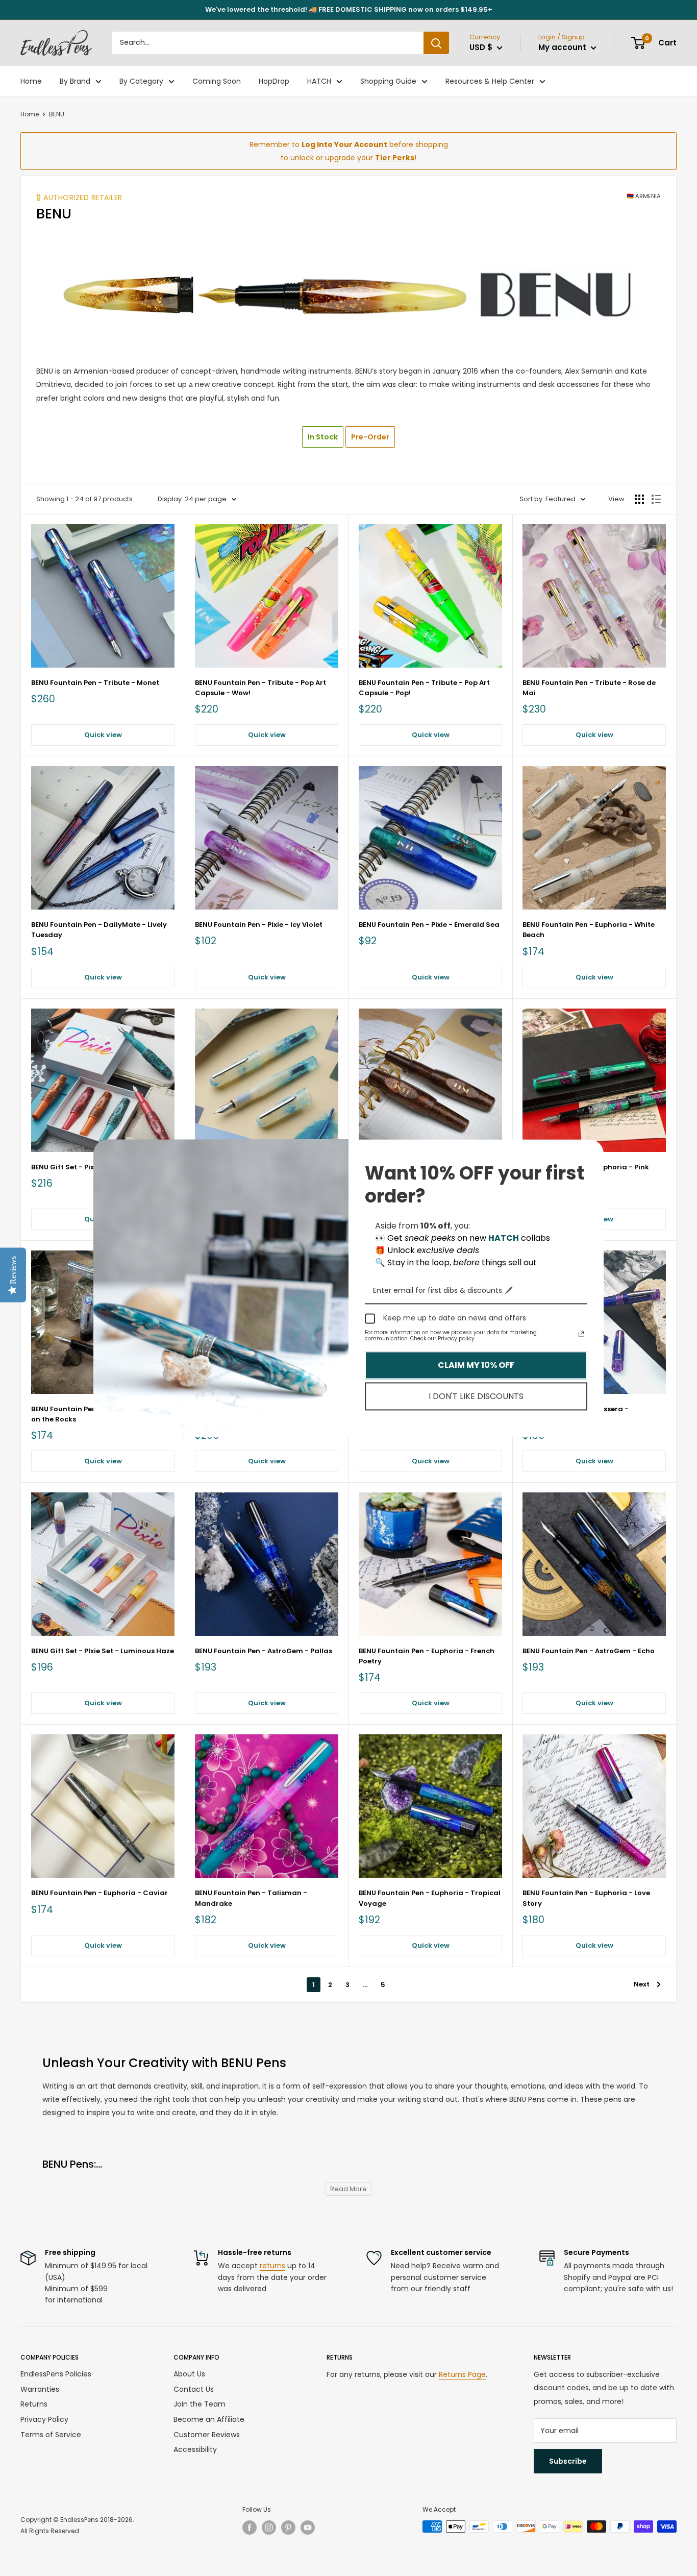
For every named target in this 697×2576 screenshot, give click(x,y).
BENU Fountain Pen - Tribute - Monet (95, 683)
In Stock (323, 437)
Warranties (40, 2389)
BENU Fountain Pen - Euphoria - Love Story (586, 1898)
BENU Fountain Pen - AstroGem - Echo (589, 1651)
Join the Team (200, 2404)
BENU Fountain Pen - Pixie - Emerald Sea (429, 925)
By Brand (75, 81)
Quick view (103, 735)
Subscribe (568, 2461)
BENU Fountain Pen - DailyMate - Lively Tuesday (99, 930)
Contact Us (194, 2389)
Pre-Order (370, 437)
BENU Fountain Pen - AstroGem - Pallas (264, 1651)
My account (563, 47)
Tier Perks (395, 158)
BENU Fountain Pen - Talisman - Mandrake (251, 1898)
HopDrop (274, 81)
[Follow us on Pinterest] (288, 2528)
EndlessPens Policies (56, 2374)
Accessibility (195, 2449)
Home (31, 81)
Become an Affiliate (209, 2419)
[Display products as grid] (639, 499)
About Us (189, 2374)
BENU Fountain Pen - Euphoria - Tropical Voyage (430, 1898)
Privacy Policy (44, 2419)
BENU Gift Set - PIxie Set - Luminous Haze (103, 1651)
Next (642, 1984)
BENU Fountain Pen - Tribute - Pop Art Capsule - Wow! (260, 688)
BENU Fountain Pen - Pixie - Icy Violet (259, 925)
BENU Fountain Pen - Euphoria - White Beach (589, 930)
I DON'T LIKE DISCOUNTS (476, 1396)
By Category (141, 81)
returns (272, 2266)
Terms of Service (51, 2435)
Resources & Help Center (490, 81)
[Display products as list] (656, 499)
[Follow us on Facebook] (250, 2528)
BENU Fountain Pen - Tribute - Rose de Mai (589, 688)
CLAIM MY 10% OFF (476, 1365)
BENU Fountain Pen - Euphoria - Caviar (99, 1893)
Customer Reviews (207, 2435)
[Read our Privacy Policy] (581, 1334)
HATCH (319, 81)
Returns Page (462, 2374)
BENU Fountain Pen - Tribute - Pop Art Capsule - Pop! (424, 688)
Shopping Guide (388, 81)
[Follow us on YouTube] (308, 2528)
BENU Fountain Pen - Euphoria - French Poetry (427, 1656)
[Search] (436, 43)
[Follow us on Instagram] (269, 2528)
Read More (348, 2189)
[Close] (591, 1151)
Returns (34, 2404)
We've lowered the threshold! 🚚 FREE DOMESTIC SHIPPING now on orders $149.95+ (349, 9)
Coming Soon (217, 81)
